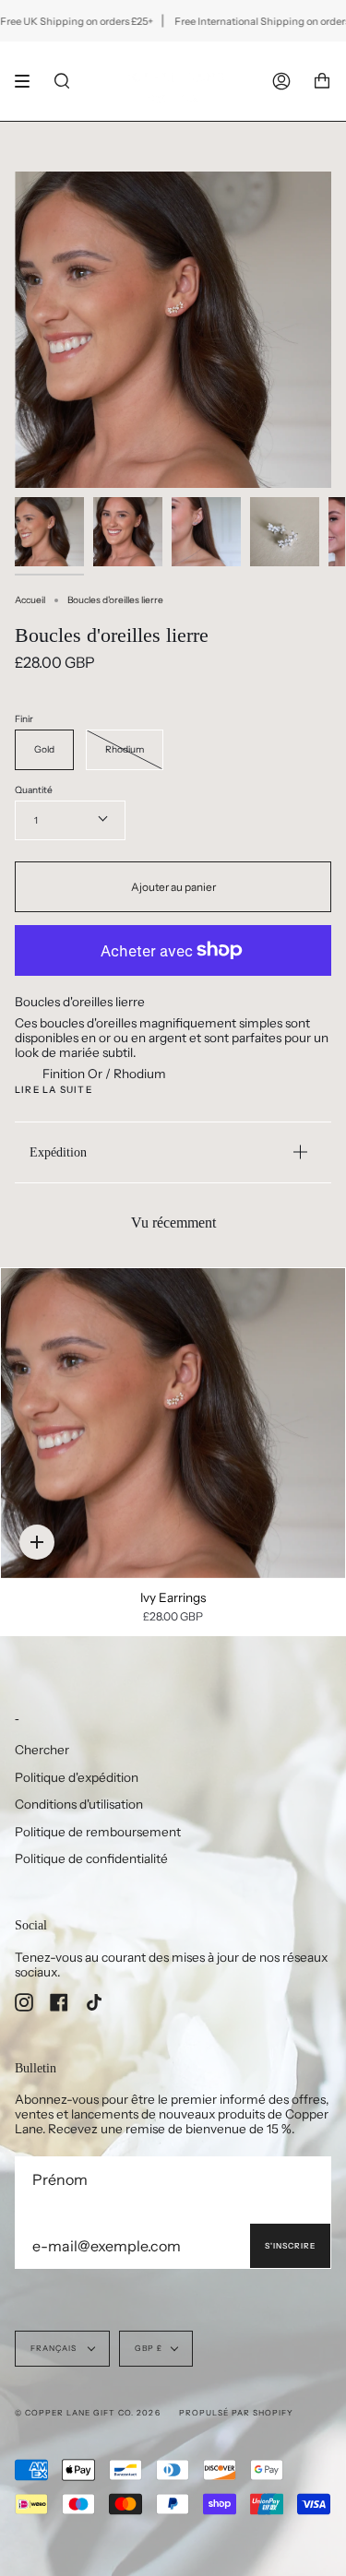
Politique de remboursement (98, 1832)
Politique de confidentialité (91, 1858)
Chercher (42, 1750)
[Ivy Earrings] (173, 1423)
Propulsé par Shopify (236, 2413)
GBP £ (149, 2348)
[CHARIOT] (322, 81)
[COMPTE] (281, 81)
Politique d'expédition (77, 1777)
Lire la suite (54, 1090)
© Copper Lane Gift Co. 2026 (88, 2413)
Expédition (58, 1152)
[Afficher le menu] (29, 81)
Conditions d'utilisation (79, 1804)
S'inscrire (290, 2246)
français (55, 2348)
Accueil (30, 600)
